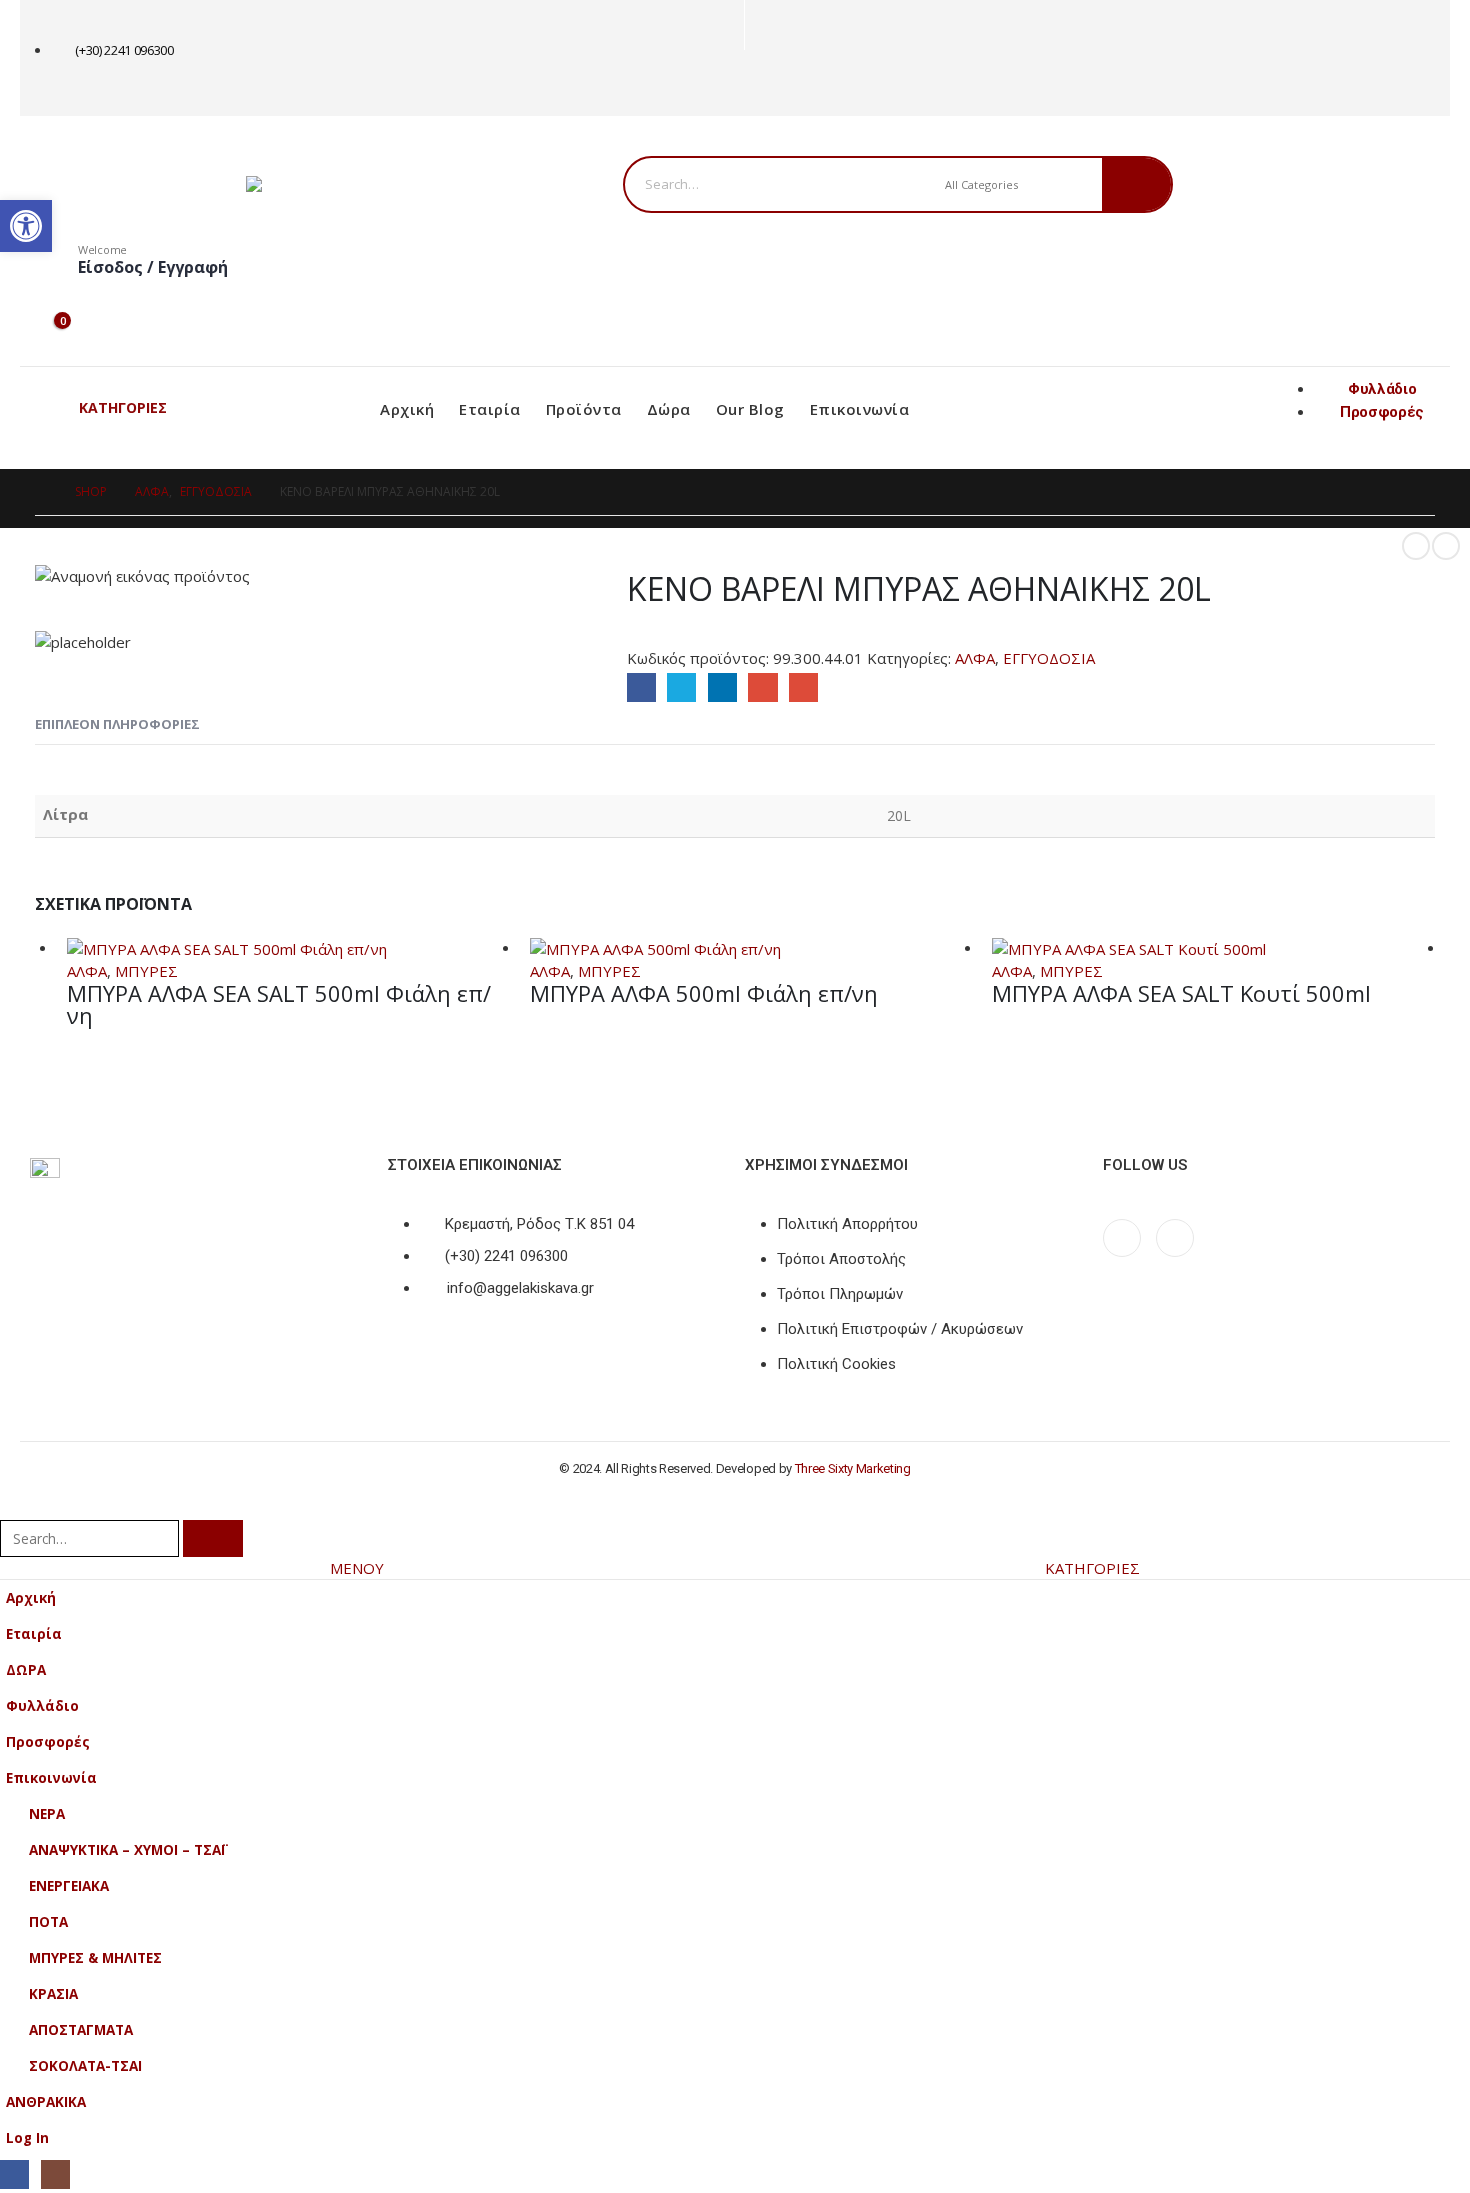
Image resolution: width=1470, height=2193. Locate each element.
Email (803, 687)
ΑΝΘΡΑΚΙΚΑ (46, 2102)
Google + (762, 687)
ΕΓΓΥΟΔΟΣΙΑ (1049, 658)
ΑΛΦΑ (975, 658)
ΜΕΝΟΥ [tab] (357, 1568)
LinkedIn (722, 687)
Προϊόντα (584, 409)
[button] (12, 1506)
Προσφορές (48, 1742)
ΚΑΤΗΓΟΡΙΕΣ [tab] (1092, 1568)
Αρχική (407, 409)
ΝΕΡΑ (47, 1814)
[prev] (1416, 546)
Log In (27, 2138)
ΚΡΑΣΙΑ (53, 1994)
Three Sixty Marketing (853, 1468)
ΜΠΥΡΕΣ (146, 971)
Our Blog (750, 409)
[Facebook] (763, 83)
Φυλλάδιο (42, 1706)
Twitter (681, 687)
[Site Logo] (370, 184)
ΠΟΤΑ (48, 1922)
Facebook (641, 687)
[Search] (1136, 184)
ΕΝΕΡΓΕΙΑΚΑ (69, 1886)
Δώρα (669, 409)
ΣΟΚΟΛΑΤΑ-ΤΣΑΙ (85, 2066)
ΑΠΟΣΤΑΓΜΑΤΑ (81, 2030)
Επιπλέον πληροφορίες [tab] (117, 724)
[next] (1446, 546)
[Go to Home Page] (41, 492)
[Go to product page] (288, 948)
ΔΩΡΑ (26, 1670)
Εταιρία (490, 409)
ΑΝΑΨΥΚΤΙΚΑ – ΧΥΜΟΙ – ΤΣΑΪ (127, 1850)
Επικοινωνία (860, 409)
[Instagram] (796, 83)
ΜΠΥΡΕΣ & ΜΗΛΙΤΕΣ (95, 1958)
